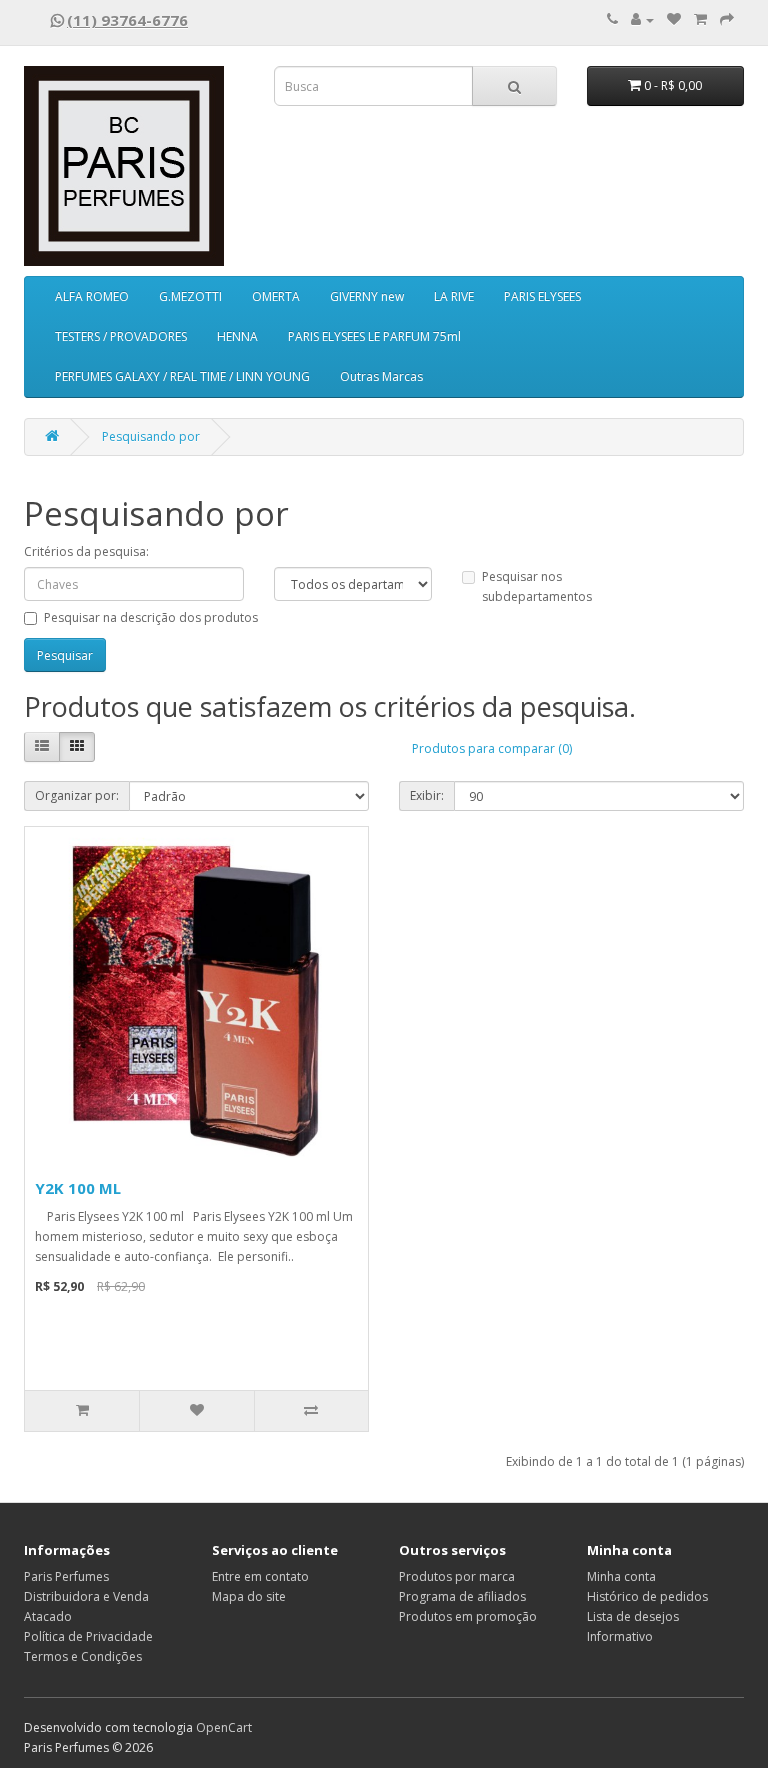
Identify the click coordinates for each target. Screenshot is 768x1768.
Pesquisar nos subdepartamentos (537, 586)
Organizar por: (77, 795)
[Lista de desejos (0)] (674, 19)
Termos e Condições (83, 1656)
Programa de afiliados (462, 1596)
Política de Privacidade (88, 1636)
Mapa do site (249, 1596)
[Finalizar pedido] (727, 19)
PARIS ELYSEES (542, 296)
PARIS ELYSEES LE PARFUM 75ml (374, 336)
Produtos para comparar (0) (492, 748)
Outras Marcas (381, 376)
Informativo (620, 1636)
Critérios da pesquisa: (86, 551)
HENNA (237, 336)
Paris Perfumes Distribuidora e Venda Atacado (86, 1596)
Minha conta (621, 1576)
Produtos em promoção (468, 1616)
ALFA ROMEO (92, 296)
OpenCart (224, 1727)
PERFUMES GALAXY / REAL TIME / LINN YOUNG (182, 376)
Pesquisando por (151, 436)
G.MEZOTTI (190, 296)
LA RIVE (454, 296)
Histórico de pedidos (647, 1596)
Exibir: (427, 795)
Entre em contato (260, 1576)
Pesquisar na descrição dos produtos (151, 617)
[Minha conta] (642, 19)
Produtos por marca (457, 1576)
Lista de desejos (633, 1616)
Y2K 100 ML (78, 1188)
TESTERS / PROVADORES (121, 336)
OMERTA (276, 296)
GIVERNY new (367, 296)
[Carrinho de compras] (700, 19)
